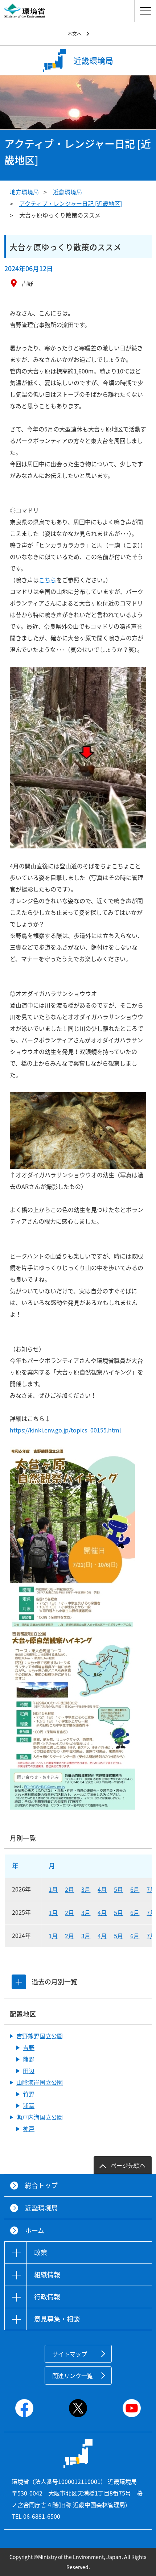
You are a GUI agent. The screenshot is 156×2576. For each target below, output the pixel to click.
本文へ (75, 34)
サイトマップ (70, 2354)
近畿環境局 (67, 192)
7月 (151, 1889)
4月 (102, 1889)
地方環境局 (24, 192)
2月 (69, 1889)
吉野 (29, 2047)
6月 (135, 1889)
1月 (53, 1889)
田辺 (29, 2071)
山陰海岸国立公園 (40, 2082)
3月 (86, 1889)
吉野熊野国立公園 (40, 2036)
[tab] (19, 1982)
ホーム (35, 2230)
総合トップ (41, 2185)
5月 (118, 1889)
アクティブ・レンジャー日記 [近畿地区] (71, 203)
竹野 (29, 2094)
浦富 (29, 2105)
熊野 (29, 2059)
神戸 (29, 2129)
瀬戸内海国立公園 (40, 2117)
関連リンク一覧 (73, 2376)
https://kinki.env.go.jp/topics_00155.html (65, 1430)
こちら (48, 580)
